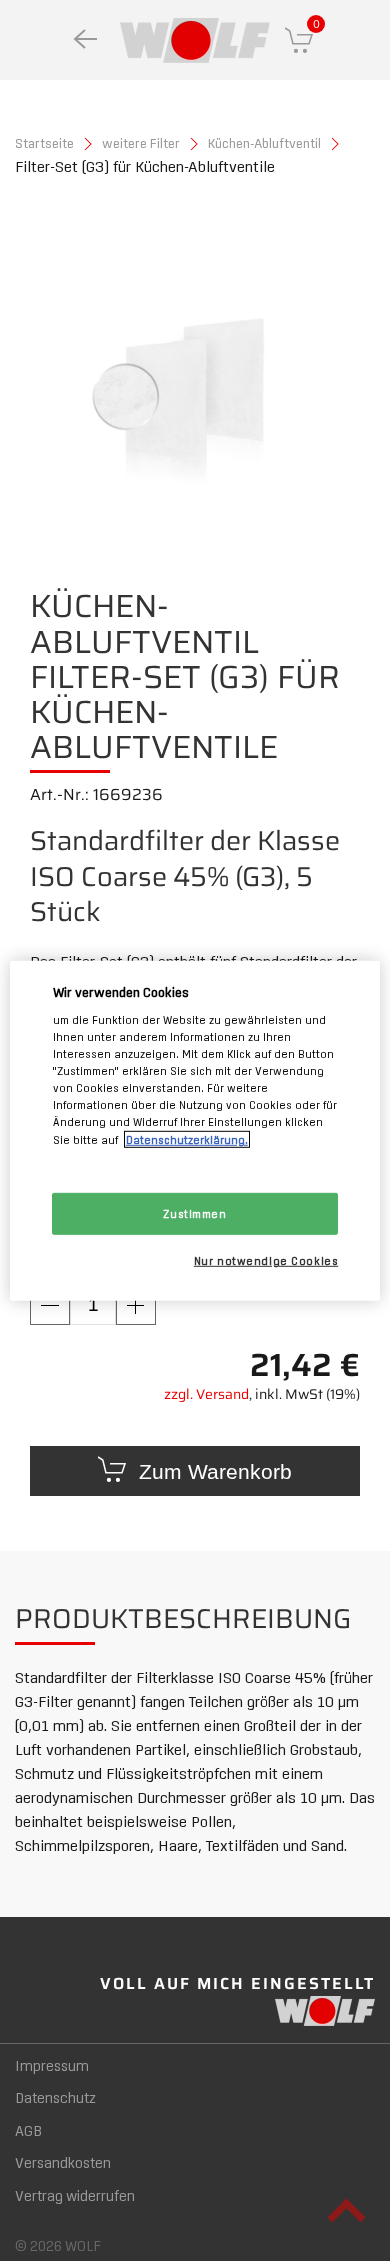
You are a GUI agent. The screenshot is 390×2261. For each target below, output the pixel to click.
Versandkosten (63, 2162)
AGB (28, 2130)
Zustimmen (194, 1212)
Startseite (44, 142)
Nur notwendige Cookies (266, 1259)
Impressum (52, 2065)
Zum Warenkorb (212, 1471)
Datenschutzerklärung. (187, 1138)
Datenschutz (55, 2097)
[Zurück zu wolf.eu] (85, 40)
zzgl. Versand (206, 1394)
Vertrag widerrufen (75, 2195)
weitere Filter (141, 142)
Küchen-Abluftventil (264, 142)
